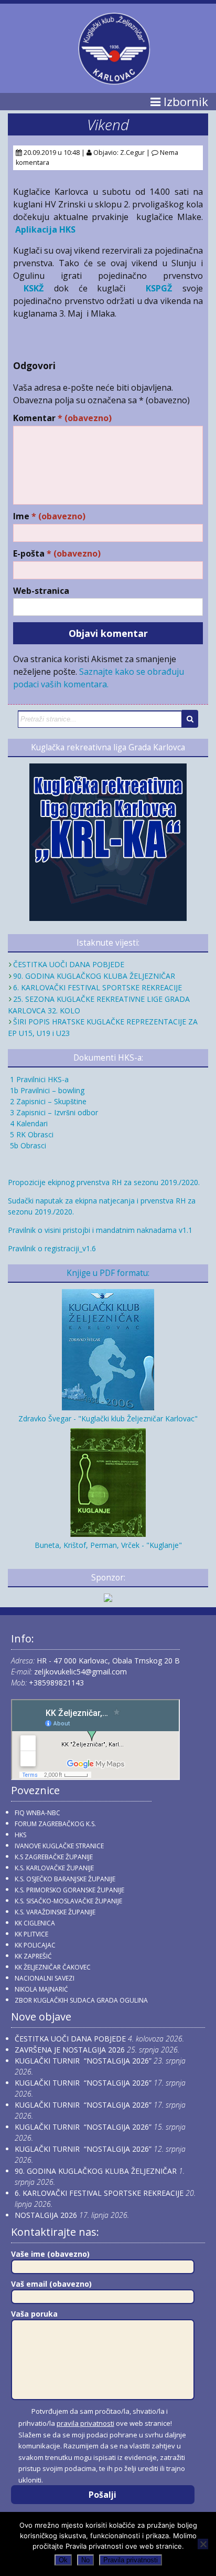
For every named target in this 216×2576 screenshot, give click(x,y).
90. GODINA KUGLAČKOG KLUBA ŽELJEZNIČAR (94, 976)
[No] (203, 2544)
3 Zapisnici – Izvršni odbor (53, 1112)
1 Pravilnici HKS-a (38, 1079)
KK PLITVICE (31, 1934)
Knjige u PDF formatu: (108, 1273)
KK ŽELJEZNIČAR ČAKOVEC (53, 1967)
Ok (63, 2560)
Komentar (62, 418)
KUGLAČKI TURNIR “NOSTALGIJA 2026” (83, 2061)
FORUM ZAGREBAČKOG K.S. (55, 1824)
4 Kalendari (28, 1123)
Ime (49, 516)
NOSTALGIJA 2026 (46, 2215)
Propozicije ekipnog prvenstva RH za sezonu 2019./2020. (104, 1182)
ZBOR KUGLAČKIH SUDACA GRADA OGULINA (81, 2000)
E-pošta (57, 554)
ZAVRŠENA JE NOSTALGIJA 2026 (70, 2050)
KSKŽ (34, 288)
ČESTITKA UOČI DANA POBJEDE (69, 964)
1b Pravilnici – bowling (46, 1090)
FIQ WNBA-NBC (37, 1813)
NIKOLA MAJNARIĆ (41, 1989)
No (85, 2560)
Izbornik (184, 102)
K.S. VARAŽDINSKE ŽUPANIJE (55, 1912)
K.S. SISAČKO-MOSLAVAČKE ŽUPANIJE (68, 1901)
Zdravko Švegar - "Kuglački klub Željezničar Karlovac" (108, 1418)
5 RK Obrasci (31, 1134)
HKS (20, 1835)
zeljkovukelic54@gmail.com (80, 1672)
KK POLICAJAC (35, 1945)
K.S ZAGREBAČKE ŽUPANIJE (54, 1857)
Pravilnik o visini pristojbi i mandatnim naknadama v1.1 (100, 1230)
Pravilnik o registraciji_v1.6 (52, 1248)
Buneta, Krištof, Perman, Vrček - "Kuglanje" (108, 1545)
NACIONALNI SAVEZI (45, 1978)
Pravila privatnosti (131, 2560)
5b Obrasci (27, 1145)
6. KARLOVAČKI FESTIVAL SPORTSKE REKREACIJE (98, 987)
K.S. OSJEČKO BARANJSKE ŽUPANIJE (65, 1879)
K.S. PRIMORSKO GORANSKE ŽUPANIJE (69, 1890)
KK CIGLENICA (35, 1923)
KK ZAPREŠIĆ (33, 1956)
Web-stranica (41, 591)
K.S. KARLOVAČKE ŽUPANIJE (54, 1868)
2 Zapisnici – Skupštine (47, 1101)
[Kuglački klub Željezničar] (114, 80)
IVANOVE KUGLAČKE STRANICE (59, 1846)
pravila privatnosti (85, 2423)
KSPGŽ (159, 288)
